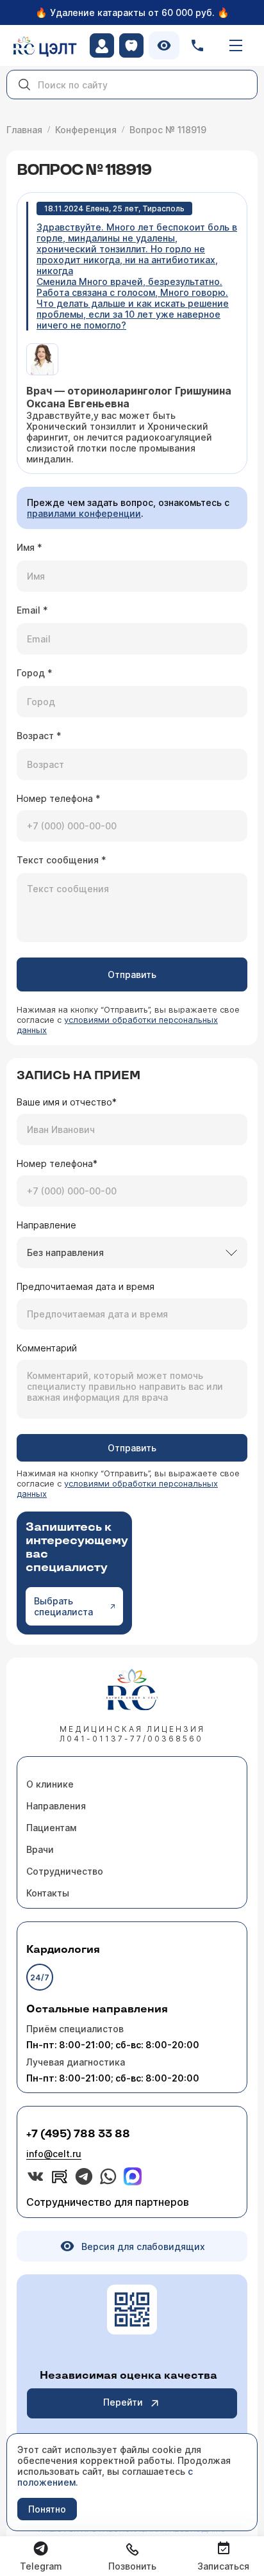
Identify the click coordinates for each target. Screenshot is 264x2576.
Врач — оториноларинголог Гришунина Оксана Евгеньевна (129, 397)
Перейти (123, 2402)
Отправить (132, 974)
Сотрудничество (65, 1871)
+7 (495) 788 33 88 (78, 2134)
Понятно (47, 2509)
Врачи (40, 1849)
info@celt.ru (54, 2154)
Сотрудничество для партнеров (108, 2202)
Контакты (48, 1893)
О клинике (50, 1784)
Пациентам (51, 1828)
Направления (56, 1806)
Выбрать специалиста (63, 1606)
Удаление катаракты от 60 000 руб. (132, 12)
